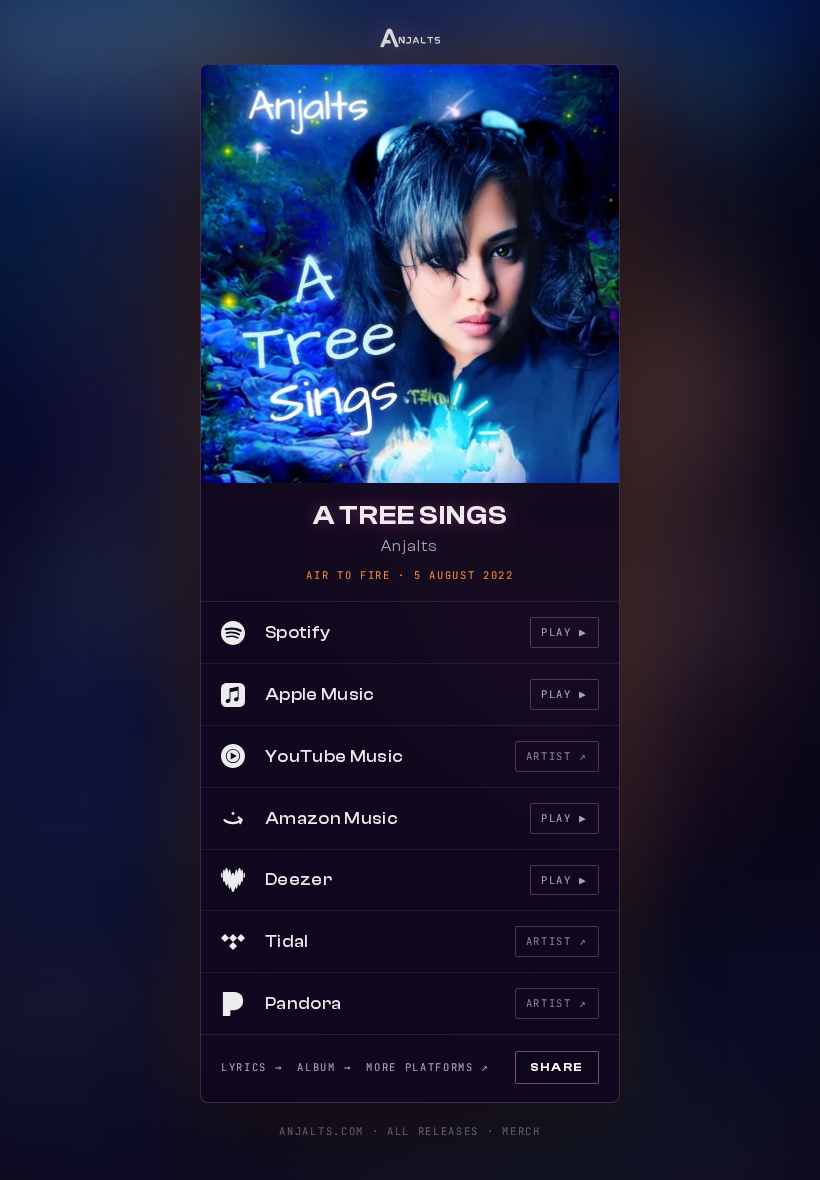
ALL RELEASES (433, 1131)
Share (557, 1067)
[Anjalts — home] (410, 36)
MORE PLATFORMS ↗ (428, 1067)
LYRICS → (252, 1067)
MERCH (521, 1131)
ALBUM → (324, 1067)
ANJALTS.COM (321, 1131)
